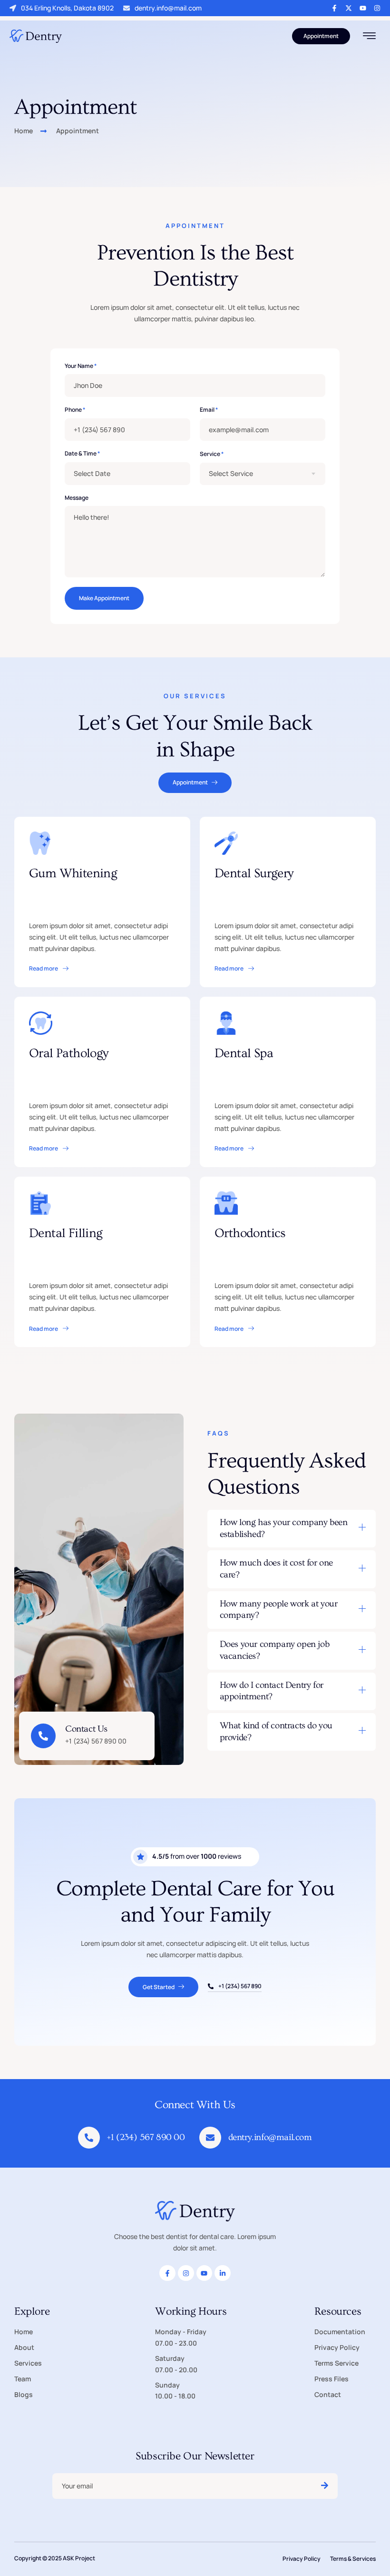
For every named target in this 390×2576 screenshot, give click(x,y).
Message (77, 498)
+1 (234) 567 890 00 (146, 2137)
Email (209, 410)
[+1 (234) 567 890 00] (89, 2138)
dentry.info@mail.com (168, 8)
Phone (75, 410)
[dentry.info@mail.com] (210, 2138)
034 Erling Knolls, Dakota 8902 (67, 8)
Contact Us (86, 1729)
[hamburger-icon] (369, 37)
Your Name (81, 366)
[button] (292, 1529)
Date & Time (82, 454)
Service (212, 454)
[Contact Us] (43, 1736)
